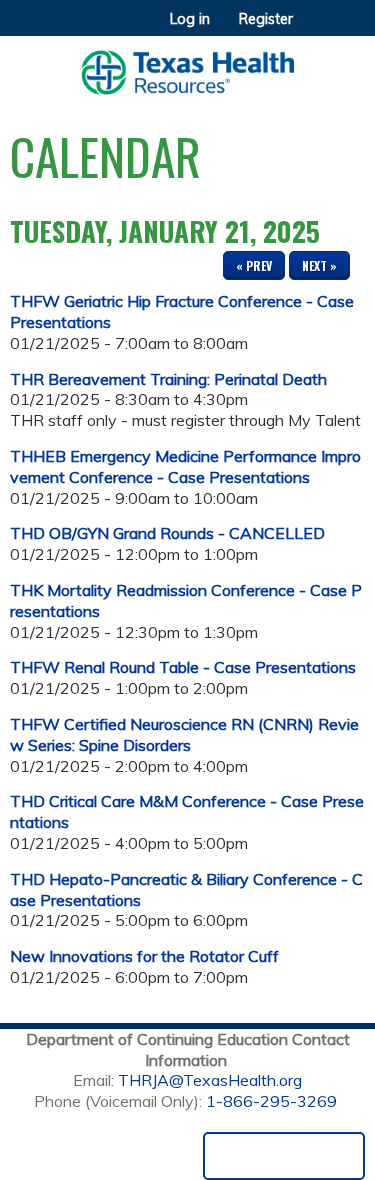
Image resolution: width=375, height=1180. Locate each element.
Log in (190, 19)
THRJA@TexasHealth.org (210, 1080)
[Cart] (316, 29)
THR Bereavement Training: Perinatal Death (168, 379)
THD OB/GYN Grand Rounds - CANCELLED (167, 533)
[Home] (187, 65)
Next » (319, 265)
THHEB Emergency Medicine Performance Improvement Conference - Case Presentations (185, 466)
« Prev (254, 265)
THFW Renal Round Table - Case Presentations (183, 667)
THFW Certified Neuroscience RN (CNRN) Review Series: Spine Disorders (184, 734)
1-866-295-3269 (271, 1101)
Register (266, 19)
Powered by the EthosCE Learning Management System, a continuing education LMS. (284, 1156)
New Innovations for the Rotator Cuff (144, 956)
